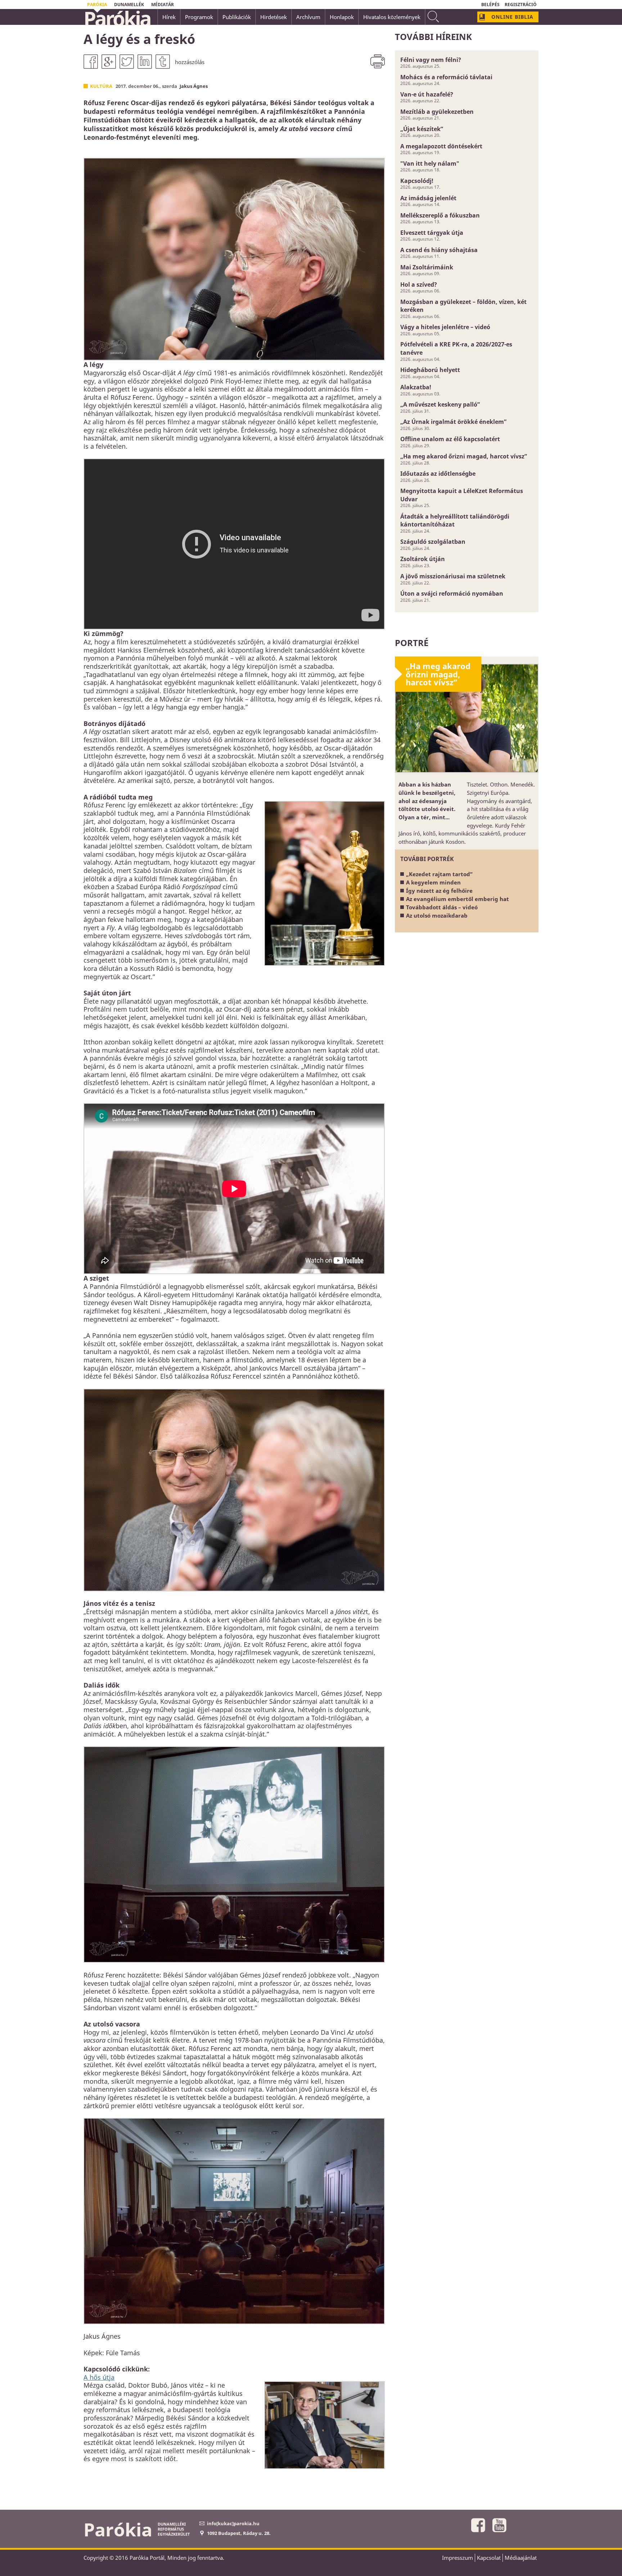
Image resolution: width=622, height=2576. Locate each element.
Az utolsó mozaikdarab (437, 915)
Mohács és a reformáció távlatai (446, 77)
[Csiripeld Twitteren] (127, 62)
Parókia (117, 18)
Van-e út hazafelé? (427, 94)
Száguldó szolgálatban (433, 542)
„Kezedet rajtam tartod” (439, 874)
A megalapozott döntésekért (441, 146)
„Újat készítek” (422, 129)
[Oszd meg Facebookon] (91, 62)
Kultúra (101, 86)
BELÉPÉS (490, 5)
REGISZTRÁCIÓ (521, 5)
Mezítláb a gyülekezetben (437, 112)
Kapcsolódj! (417, 181)
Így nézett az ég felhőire (439, 891)
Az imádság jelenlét (428, 198)
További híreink (433, 37)
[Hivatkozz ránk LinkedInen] (145, 62)
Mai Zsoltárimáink (427, 267)
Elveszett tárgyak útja (432, 233)
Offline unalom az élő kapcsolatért (450, 439)
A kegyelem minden (433, 882)
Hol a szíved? (419, 285)
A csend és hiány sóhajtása (439, 250)
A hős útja (99, 2377)
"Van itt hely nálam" (430, 163)
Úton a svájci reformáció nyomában (452, 593)
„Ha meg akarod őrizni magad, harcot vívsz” (464, 456)
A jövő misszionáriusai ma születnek (453, 576)
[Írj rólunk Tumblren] (163, 62)
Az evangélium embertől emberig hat (458, 899)
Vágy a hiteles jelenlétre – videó (445, 327)
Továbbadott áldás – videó (442, 907)
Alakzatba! (416, 387)
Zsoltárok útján (423, 559)
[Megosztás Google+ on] (109, 62)
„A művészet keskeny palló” (440, 404)
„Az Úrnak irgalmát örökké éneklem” (453, 422)
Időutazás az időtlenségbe (438, 474)
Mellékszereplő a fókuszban (440, 215)
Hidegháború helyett (430, 370)
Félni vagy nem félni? (431, 60)
